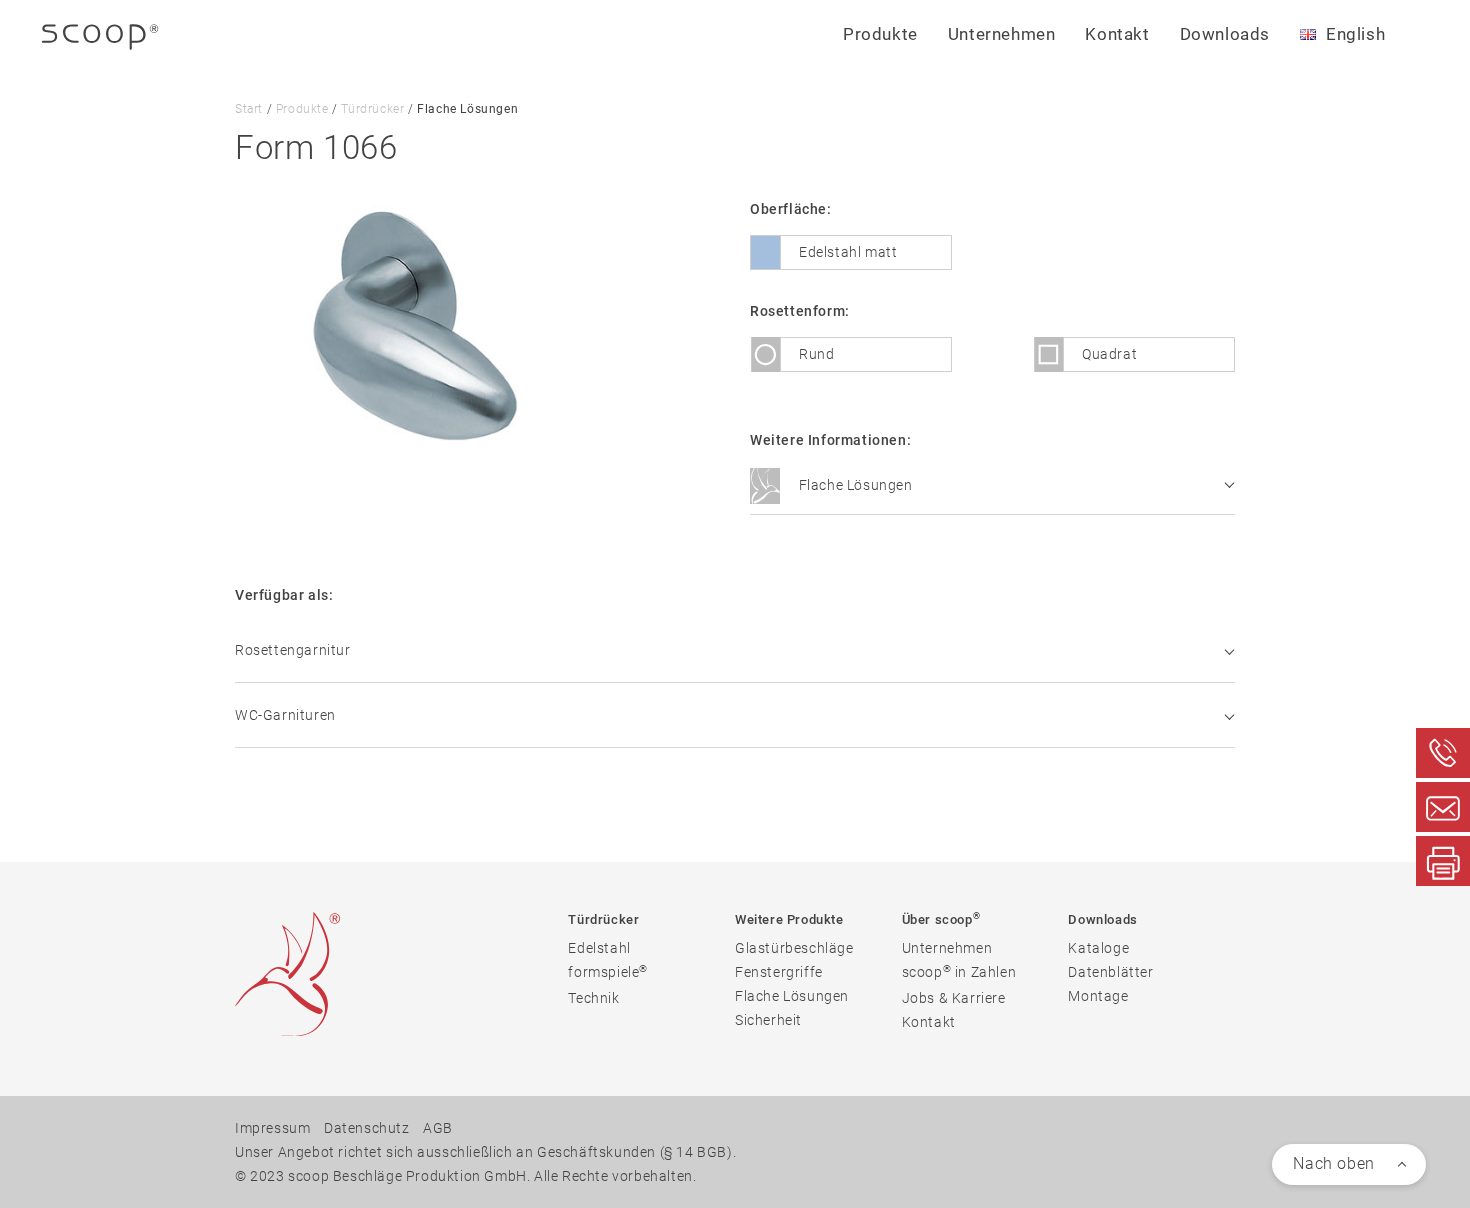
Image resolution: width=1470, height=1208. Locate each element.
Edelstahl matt (848, 252)
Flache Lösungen (854, 485)
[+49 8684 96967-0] (1443, 753)
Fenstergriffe (779, 972)
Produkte (302, 109)
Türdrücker (372, 109)
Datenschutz (367, 1128)
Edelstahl (599, 948)
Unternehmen (947, 948)
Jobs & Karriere (954, 998)
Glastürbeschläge (794, 948)
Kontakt (1117, 34)
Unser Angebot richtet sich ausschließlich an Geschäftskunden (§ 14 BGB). (485, 1152)
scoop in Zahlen (959, 971)
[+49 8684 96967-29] (1443, 861)
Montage (1098, 996)
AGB (438, 1128)
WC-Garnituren (285, 715)
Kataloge (1098, 948)
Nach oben (1333, 1163)
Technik (593, 998)
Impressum (272, 1128)
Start (249, 109)
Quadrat (1109, 354)
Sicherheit (768, 1020)
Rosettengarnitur (293, 650)
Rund (816, 354)
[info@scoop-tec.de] (1443, 807)
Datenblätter (1110, 972)
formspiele (608, 971)
